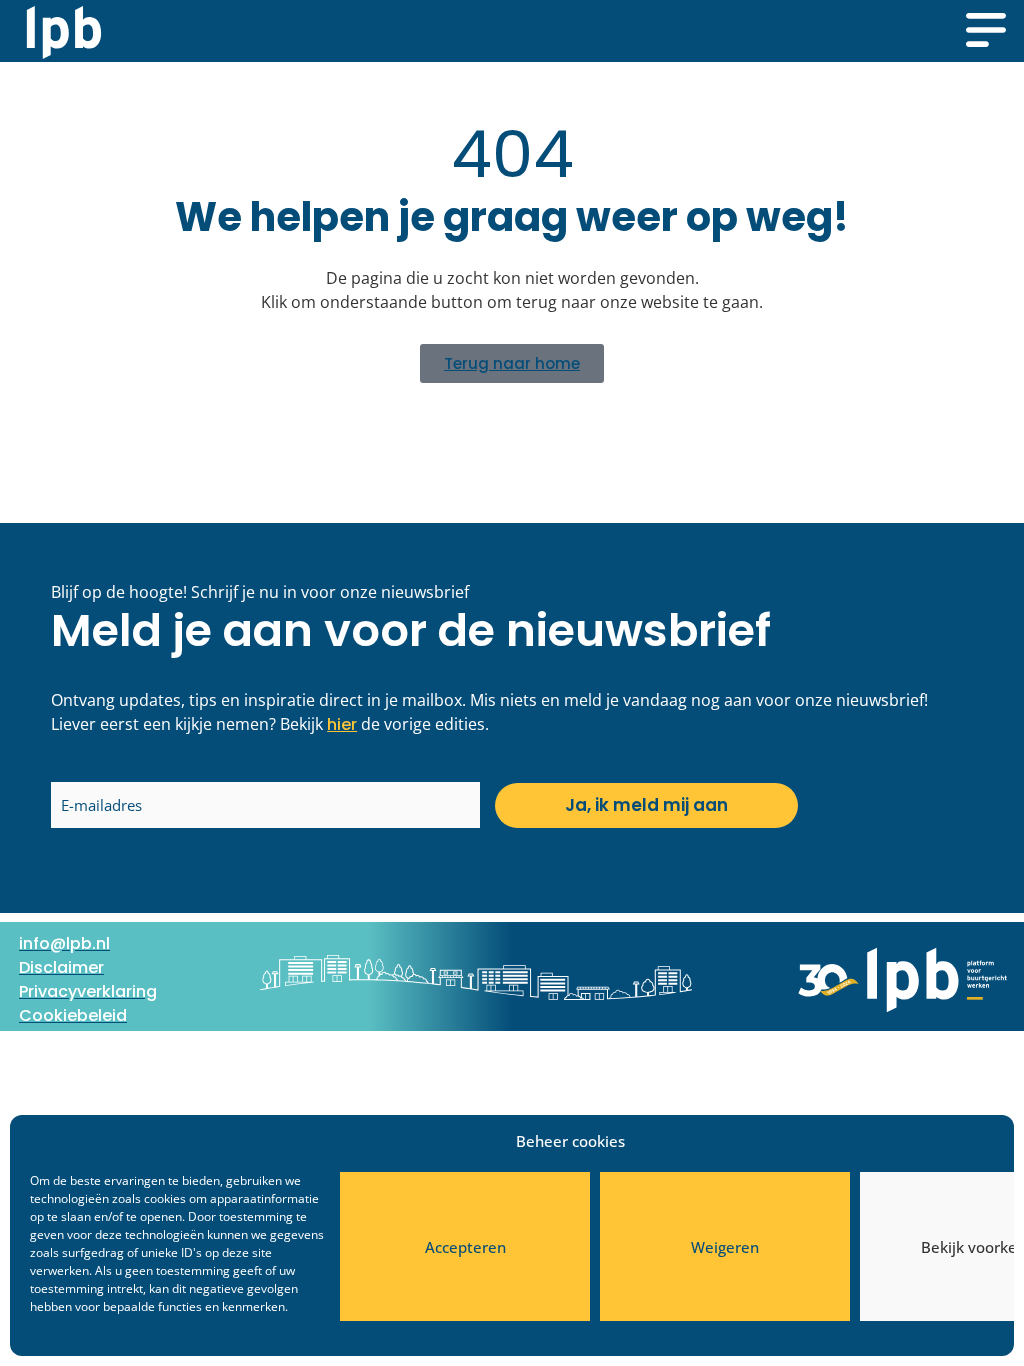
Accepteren (465, 1247)
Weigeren (725, 1247)
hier (342, 724)
